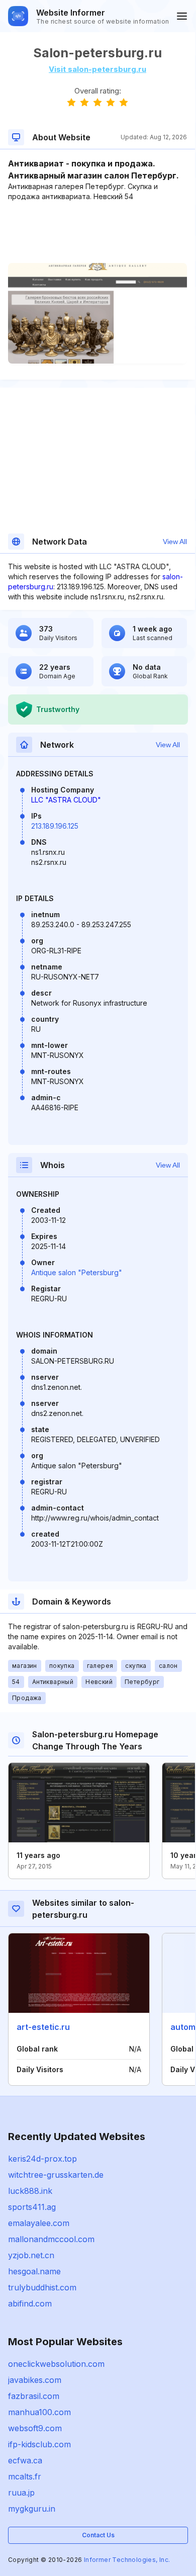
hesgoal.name (34, 2271)
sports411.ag (32, 2207)
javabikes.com (35, 2380)
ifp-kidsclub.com (39, 2444)
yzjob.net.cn (31, 2255)
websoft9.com (35, 2428)
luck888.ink (30, 2191)
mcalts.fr (25, 2476)
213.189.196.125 (55, 826)
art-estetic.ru (43, 2027)
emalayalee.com (39, 2223)
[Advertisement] (97, 232)
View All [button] (175, 542)
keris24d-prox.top (42, 2159)
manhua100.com (39, 2412)
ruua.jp (21, 2493)
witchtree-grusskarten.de (56, 2175)
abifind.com (30, 2303)
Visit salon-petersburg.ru (97, 69)
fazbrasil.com (34, 2396)
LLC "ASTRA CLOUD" (66, 800)
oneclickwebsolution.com (56, 2364)
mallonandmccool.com (51, 2239)
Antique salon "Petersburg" (77, 1272)
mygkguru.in (32, 2509)
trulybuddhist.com (42, 2287)
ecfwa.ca (25, 2460)
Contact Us (98, 2535)
